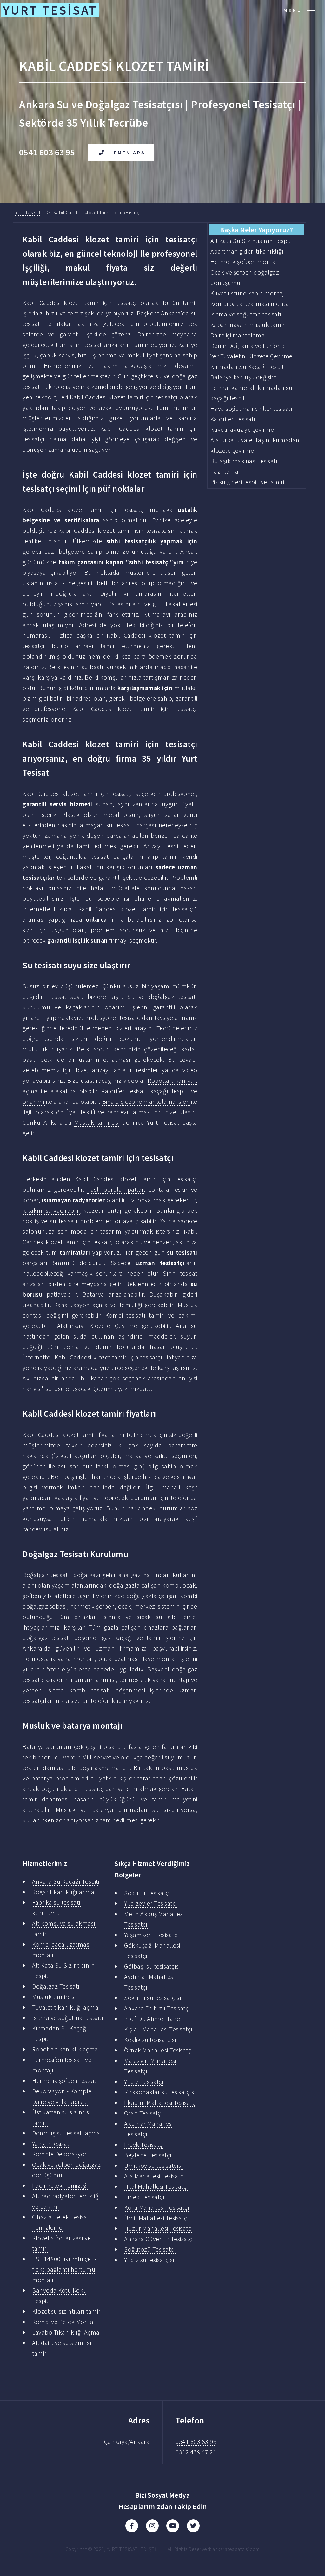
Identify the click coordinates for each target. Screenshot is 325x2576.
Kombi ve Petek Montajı (64, 2322)
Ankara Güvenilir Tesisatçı (159, 2239)
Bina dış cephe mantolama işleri (146, 1101)
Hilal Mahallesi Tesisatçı (156, 2186)
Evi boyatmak (147, 1200)
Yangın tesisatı (52, 2143)
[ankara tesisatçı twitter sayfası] (193, 2526)
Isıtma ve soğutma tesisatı (68, 2018)
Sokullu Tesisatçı (147, 1893)
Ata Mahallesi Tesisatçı (155, 2176)
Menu (293, 10)
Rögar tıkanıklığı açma (63, 1892)
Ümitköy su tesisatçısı (153, 2165)
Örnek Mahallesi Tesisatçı (159, 2050)
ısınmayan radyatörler (73, 1200)
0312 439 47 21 (196, 2452)
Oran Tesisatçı (143, 2113)
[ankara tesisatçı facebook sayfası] (132, 2526)
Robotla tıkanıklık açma (65, 2049)
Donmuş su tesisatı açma (66, 2133)
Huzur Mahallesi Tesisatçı (159, 2228)
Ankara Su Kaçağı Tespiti (66, 1881)
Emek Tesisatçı (144, 2197)
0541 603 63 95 (196, 2441)
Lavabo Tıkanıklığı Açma (66, 2332)
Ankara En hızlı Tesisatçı (157, 2008)
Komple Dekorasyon (60, 2154)
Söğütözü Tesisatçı (150, 2249)
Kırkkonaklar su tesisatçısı (160, 2092)
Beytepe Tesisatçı (148, 2155)
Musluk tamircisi (97, 1122)
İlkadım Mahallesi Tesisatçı (161, 2102)
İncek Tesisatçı (144, 2144)
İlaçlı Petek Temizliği (60, 2185)
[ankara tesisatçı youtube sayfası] (173, 2526)
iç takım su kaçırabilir (51, 1210)
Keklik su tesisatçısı (150, 2040)
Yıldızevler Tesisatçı (151, 1903)
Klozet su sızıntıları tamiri (67, 2311)
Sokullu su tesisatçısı (153, 1998)
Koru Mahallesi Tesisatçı (157, 2207)
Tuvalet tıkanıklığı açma (65, 2007)
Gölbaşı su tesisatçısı (152, 1966)
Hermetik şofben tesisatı (65, 2081)
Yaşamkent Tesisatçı (152, 1935)
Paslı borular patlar (115, 1189)
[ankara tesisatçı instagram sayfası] (152, 2526)
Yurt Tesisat (28, 212)
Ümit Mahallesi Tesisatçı (156, 2218)
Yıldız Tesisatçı (144, 2081)
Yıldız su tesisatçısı (149, 2260)
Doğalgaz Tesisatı (56, 1986)
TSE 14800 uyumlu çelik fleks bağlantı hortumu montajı (65, 2269)
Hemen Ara (127, 153)
